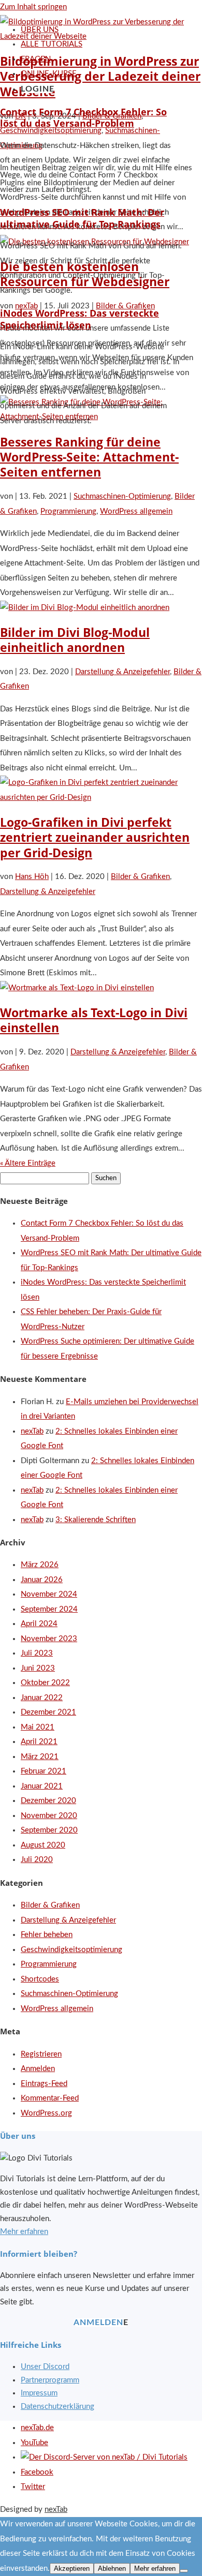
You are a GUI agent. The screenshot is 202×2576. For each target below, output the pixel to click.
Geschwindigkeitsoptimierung (71, 1950)
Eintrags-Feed (44, 2084)
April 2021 (39, 1742)
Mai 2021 (38, 1727)
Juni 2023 (38, 1668)
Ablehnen (112, 2568)
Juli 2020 (37, 1860)
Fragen (36, 59)
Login (35, 89)
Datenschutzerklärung (57, 2407)
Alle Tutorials (52, 44)
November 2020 (49, 1816)
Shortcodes (40, 1979)
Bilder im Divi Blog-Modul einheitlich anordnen (75, 640)
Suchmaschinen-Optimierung (122, 496)
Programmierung (68, 511)
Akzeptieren (72, 2568)
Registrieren (41, 2054)
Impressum (39, 2393)
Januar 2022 (42, 1698)
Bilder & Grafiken (140, 877)
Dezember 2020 (48, 1801)
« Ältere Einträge (28, 1163)
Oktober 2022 (45, 1683)
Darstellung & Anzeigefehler (122, 672)
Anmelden (38, 2069)
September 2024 (49, 1609)
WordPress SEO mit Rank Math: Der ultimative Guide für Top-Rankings (82, 218)
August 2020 (43, 1845)
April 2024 (39, 1624)
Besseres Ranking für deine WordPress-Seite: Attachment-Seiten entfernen (89, 457)
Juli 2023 (37, 1653)
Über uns (40, 30)
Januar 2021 (42, 1786)
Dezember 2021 (48, 1712)
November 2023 (49, 1639)
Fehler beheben (47, 1935)
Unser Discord (45, 2367)
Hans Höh (32, 877)
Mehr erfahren (24, 2232)
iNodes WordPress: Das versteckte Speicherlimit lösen (80, 319)
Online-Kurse (49, 74)
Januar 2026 (42, 1580)
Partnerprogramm (50, 2380)
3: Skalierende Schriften (96, 1520)
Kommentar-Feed (50, 2098)
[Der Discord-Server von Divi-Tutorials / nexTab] (104, 2457)
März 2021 (40, 1757)
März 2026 (40, 1565)
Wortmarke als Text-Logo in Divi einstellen (94, 1020)
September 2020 (49, 1830)
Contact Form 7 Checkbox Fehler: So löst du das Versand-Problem (83, 118)
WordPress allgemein (136, 511)
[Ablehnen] (184, 2571)
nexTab (32, 1431)
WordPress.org (46, 2113)
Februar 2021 (44, 1771)
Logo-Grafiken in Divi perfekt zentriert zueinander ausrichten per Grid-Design (95, 838)
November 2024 (49, 1594)
